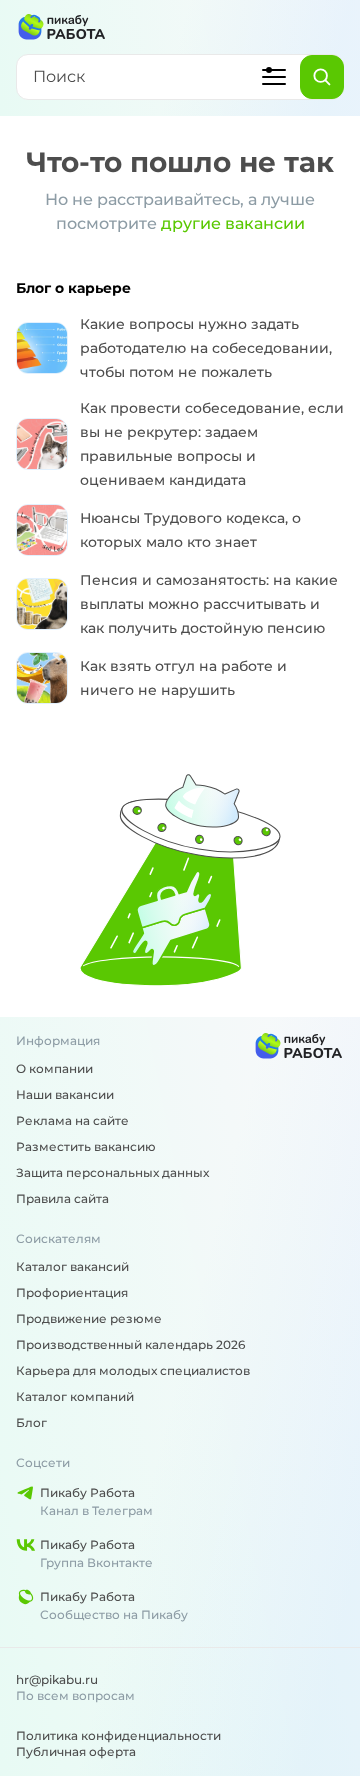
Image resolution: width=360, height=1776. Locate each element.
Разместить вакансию (86, 1146)
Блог (31, 1422)
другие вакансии (233, 223)
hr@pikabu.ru (57, 1679)
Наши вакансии (65, 1094)
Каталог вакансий (72, 1266)
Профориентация (72, 1292)
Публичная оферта (76, 1751)
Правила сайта (62, 1198)
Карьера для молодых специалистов (133, 1370)
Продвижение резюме (89, 1318)
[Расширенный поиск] (274, 77)
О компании (54, 1068)
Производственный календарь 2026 (130, 1344)
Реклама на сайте (72, 1120)
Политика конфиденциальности (118, 1735)
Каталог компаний (75, 1396)
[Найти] (322, 77)
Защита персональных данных (112, 1172)
